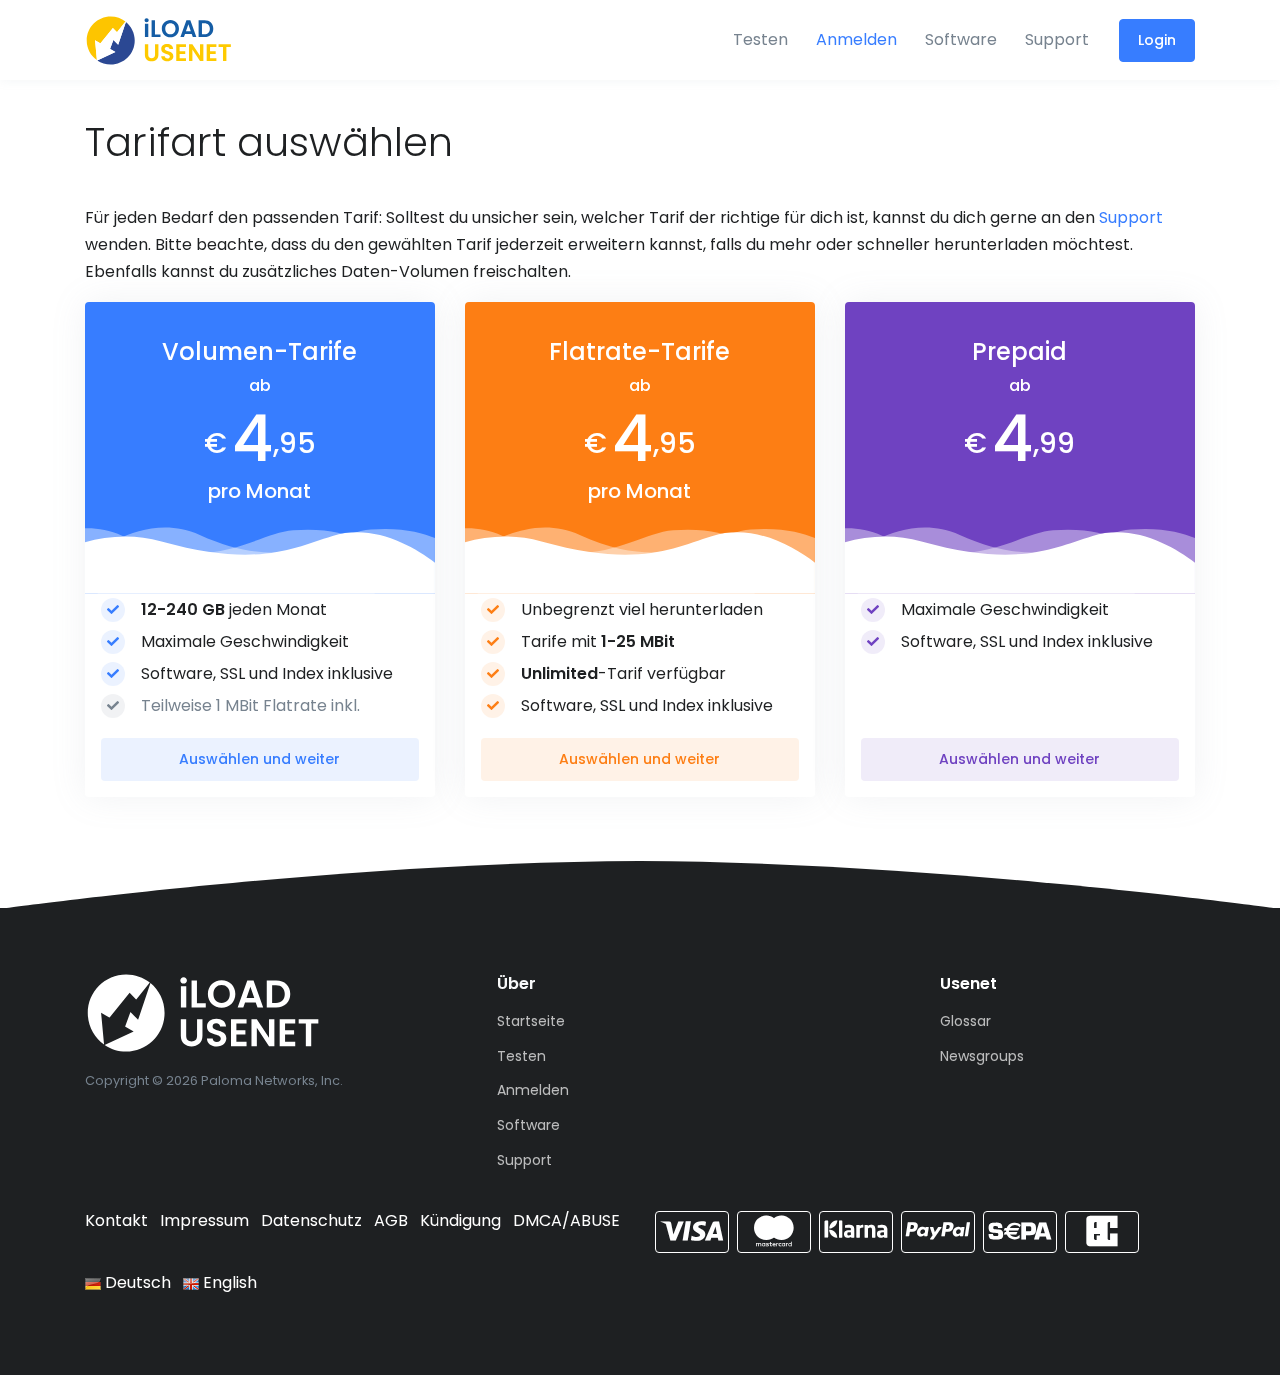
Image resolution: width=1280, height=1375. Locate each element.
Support (1057, 39)
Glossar (965, 1021)
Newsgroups (982, 1056)
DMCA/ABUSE (566, 1220)
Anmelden (856, 39)
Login (1157, 40)
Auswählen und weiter (259, 759)
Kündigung (460, 1220)
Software (961, 39)
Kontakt (116, 1220)
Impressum (204, 1220)
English (228, 1282)
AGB (391, 1220)
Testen (760, 39)
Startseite (531, 1021)
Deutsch (136, 1282)
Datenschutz (311, 1220)
